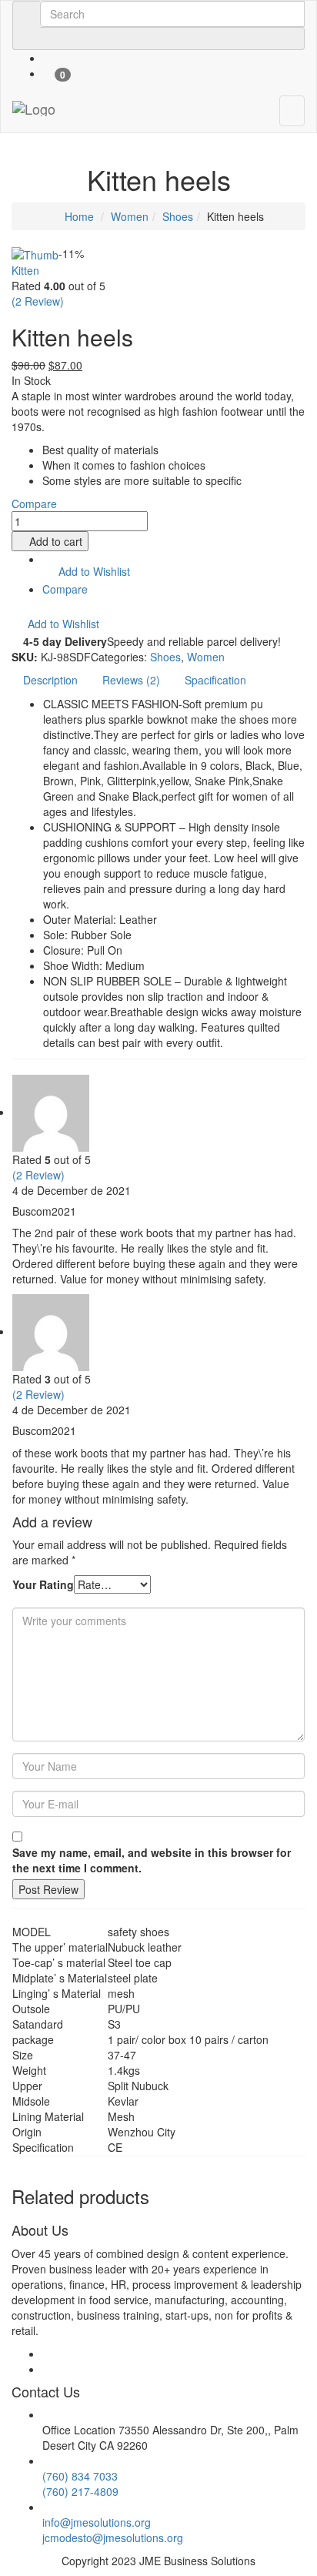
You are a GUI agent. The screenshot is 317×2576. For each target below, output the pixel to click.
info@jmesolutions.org (97, 2522)
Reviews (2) (131, 680)
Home (78, 216)
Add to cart (56, 541)
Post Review (48, 1889)
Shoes (178, 216)
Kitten (25, 270)
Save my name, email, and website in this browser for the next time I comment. (152, 1860)
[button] (86, 572)
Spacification (215, 680)
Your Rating (43, 1584)
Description (50, 680)
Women (130, 216)
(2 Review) (38, 301)
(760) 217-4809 (80, 2491)
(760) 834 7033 (80, 2476)
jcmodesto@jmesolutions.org (113, 2538)
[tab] (50, 680)
